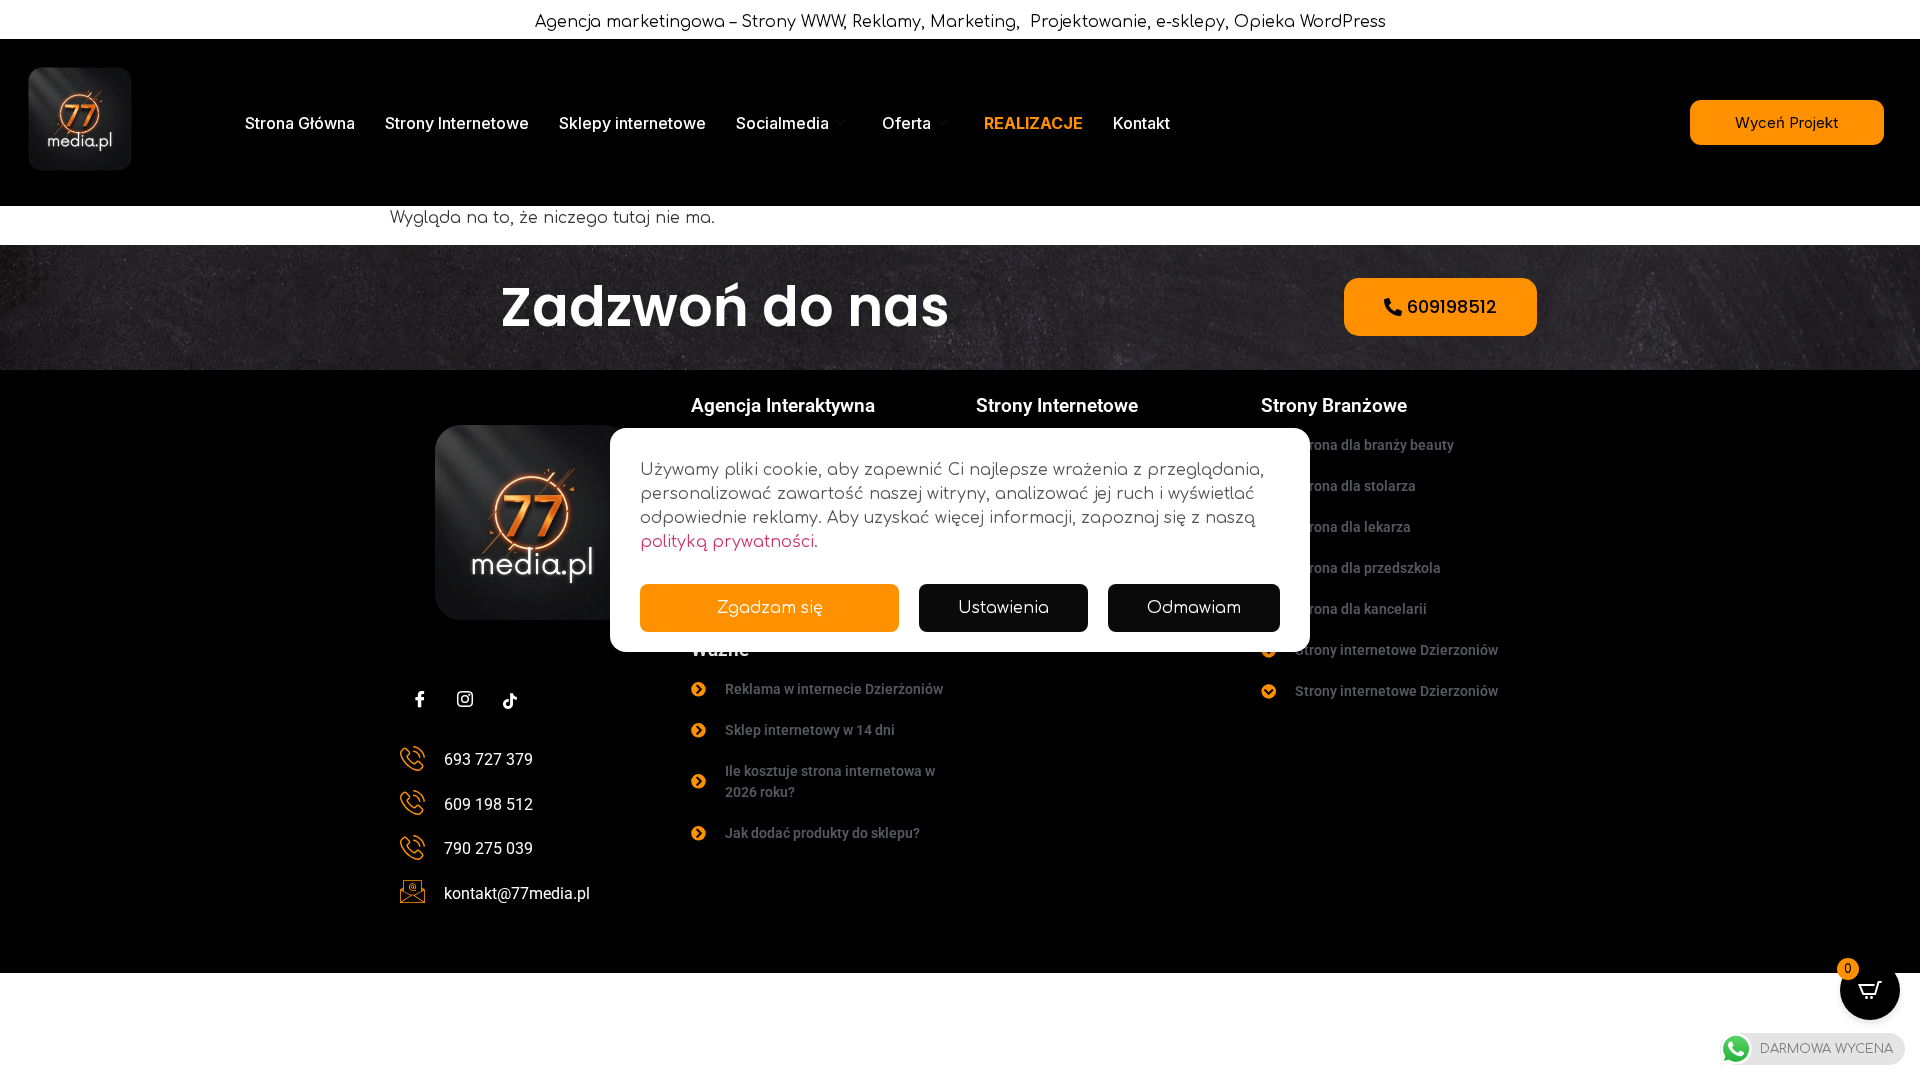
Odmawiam (1194, 608)
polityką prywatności (727, 542)
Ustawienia (1003, 608)
